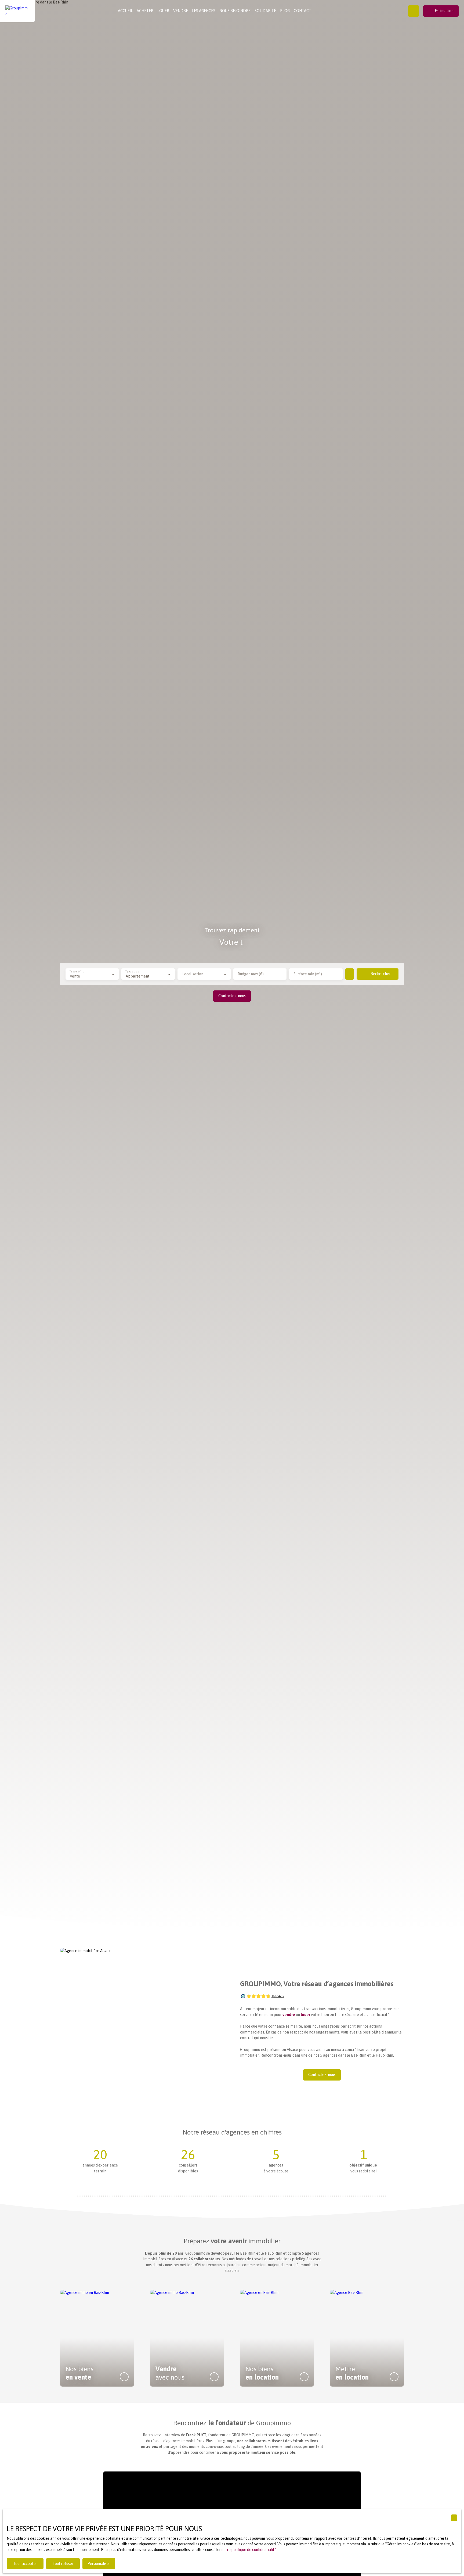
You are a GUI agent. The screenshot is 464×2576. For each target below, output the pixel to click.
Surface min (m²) (308, 974)
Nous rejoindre (235, 11)
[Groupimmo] (17, 11)
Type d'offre (77, 971)
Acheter (145, 11)
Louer (163, 11)
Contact (302, 11)
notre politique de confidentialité (249, 2550)
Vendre (181, 11)
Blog (285, 11)
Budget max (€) (251, 974)
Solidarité (265, 11)
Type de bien (133, 971)
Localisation (193, 974)
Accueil (125, 11)
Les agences (204, 11)
